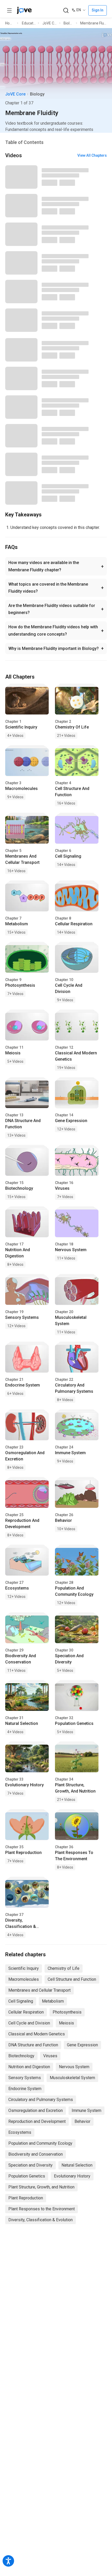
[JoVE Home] (24, 10)
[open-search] (66, 11)
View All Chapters (92, 155)
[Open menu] (9, 10)
